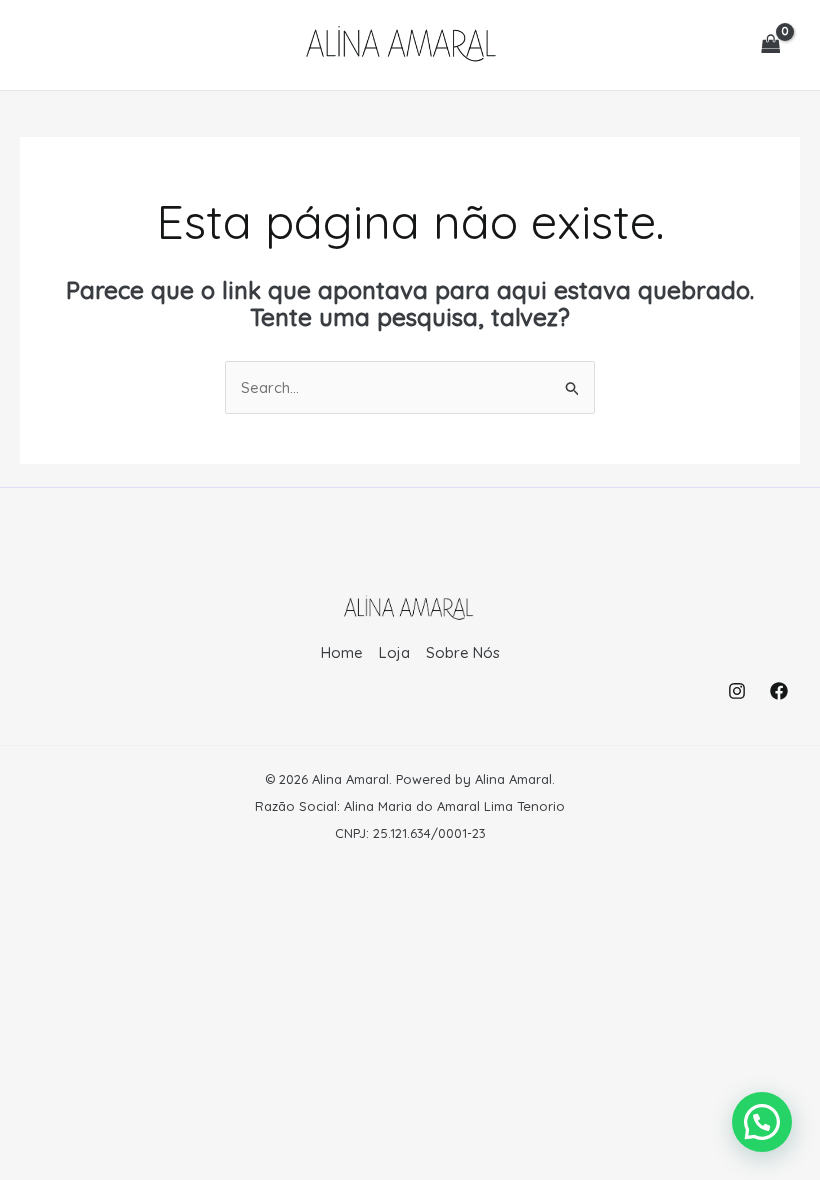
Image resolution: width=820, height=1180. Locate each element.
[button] (762, 1122)
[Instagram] (737, 691)
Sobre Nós (463, 652)
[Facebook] (779, 691)
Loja (394, 652)
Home (342, 652)
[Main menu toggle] (52, 44)
